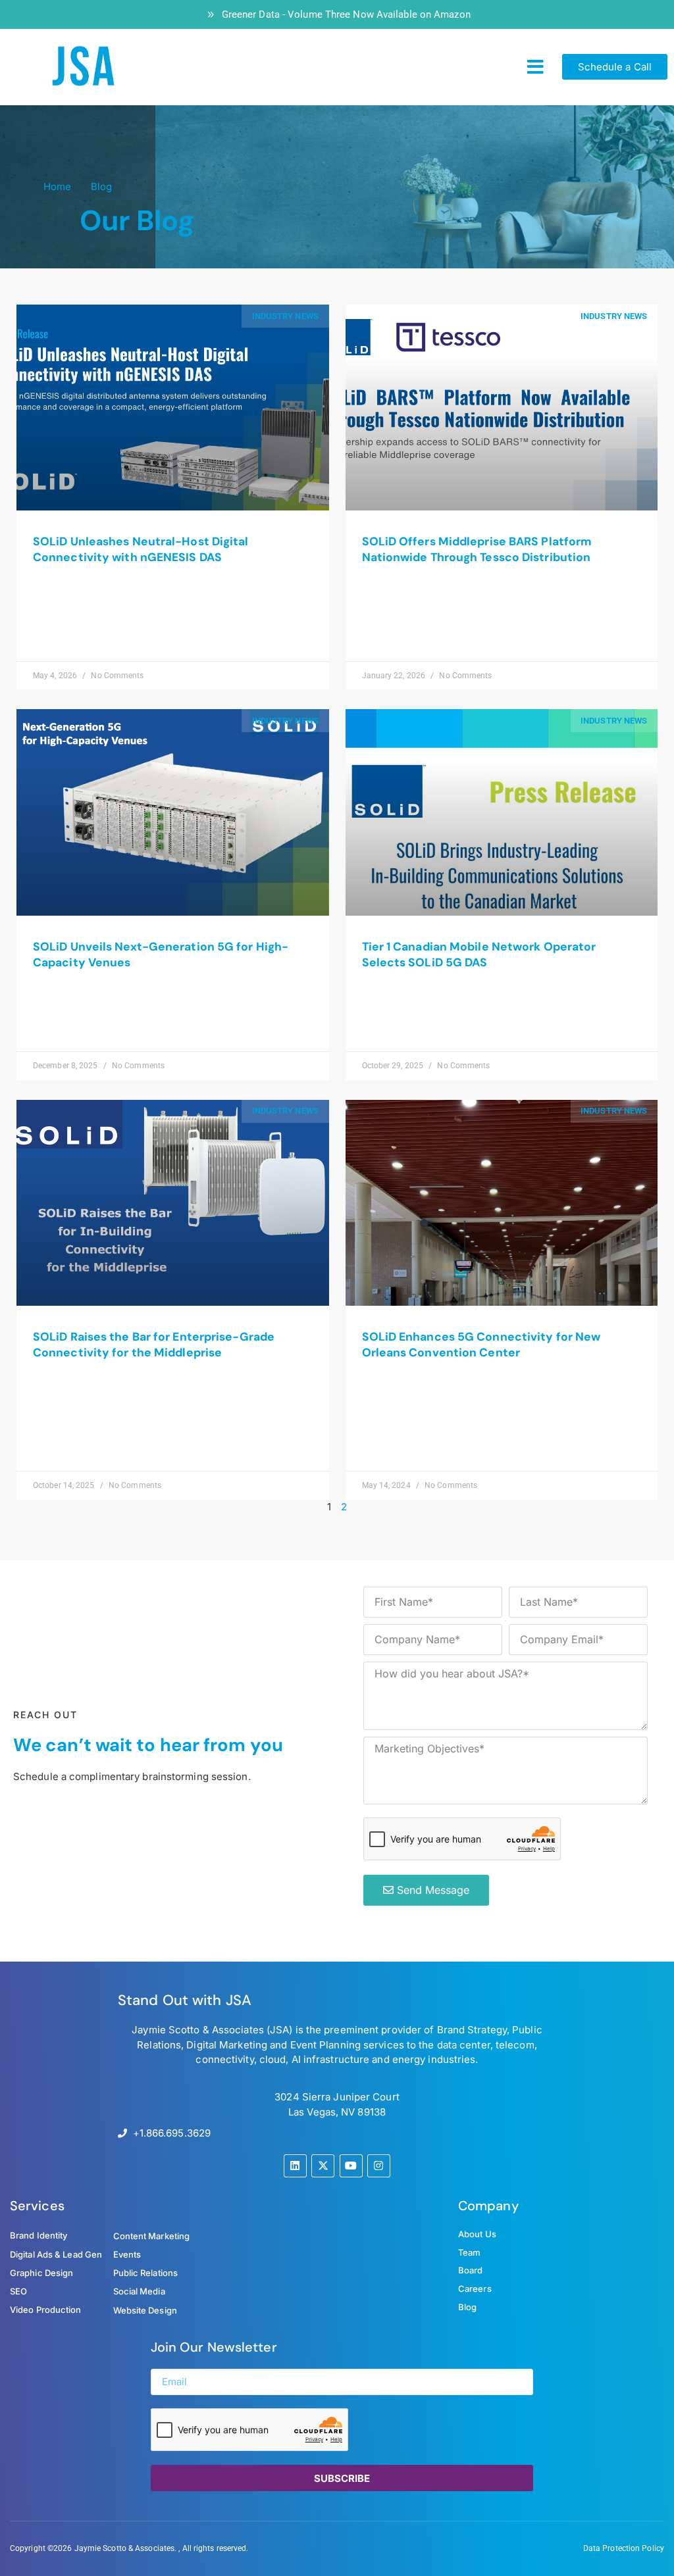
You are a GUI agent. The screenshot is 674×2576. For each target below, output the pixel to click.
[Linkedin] (295, 2166)
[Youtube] (351, 2166)
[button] (535, 67)
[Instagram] (379, 2166)
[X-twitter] (323, 2166)
